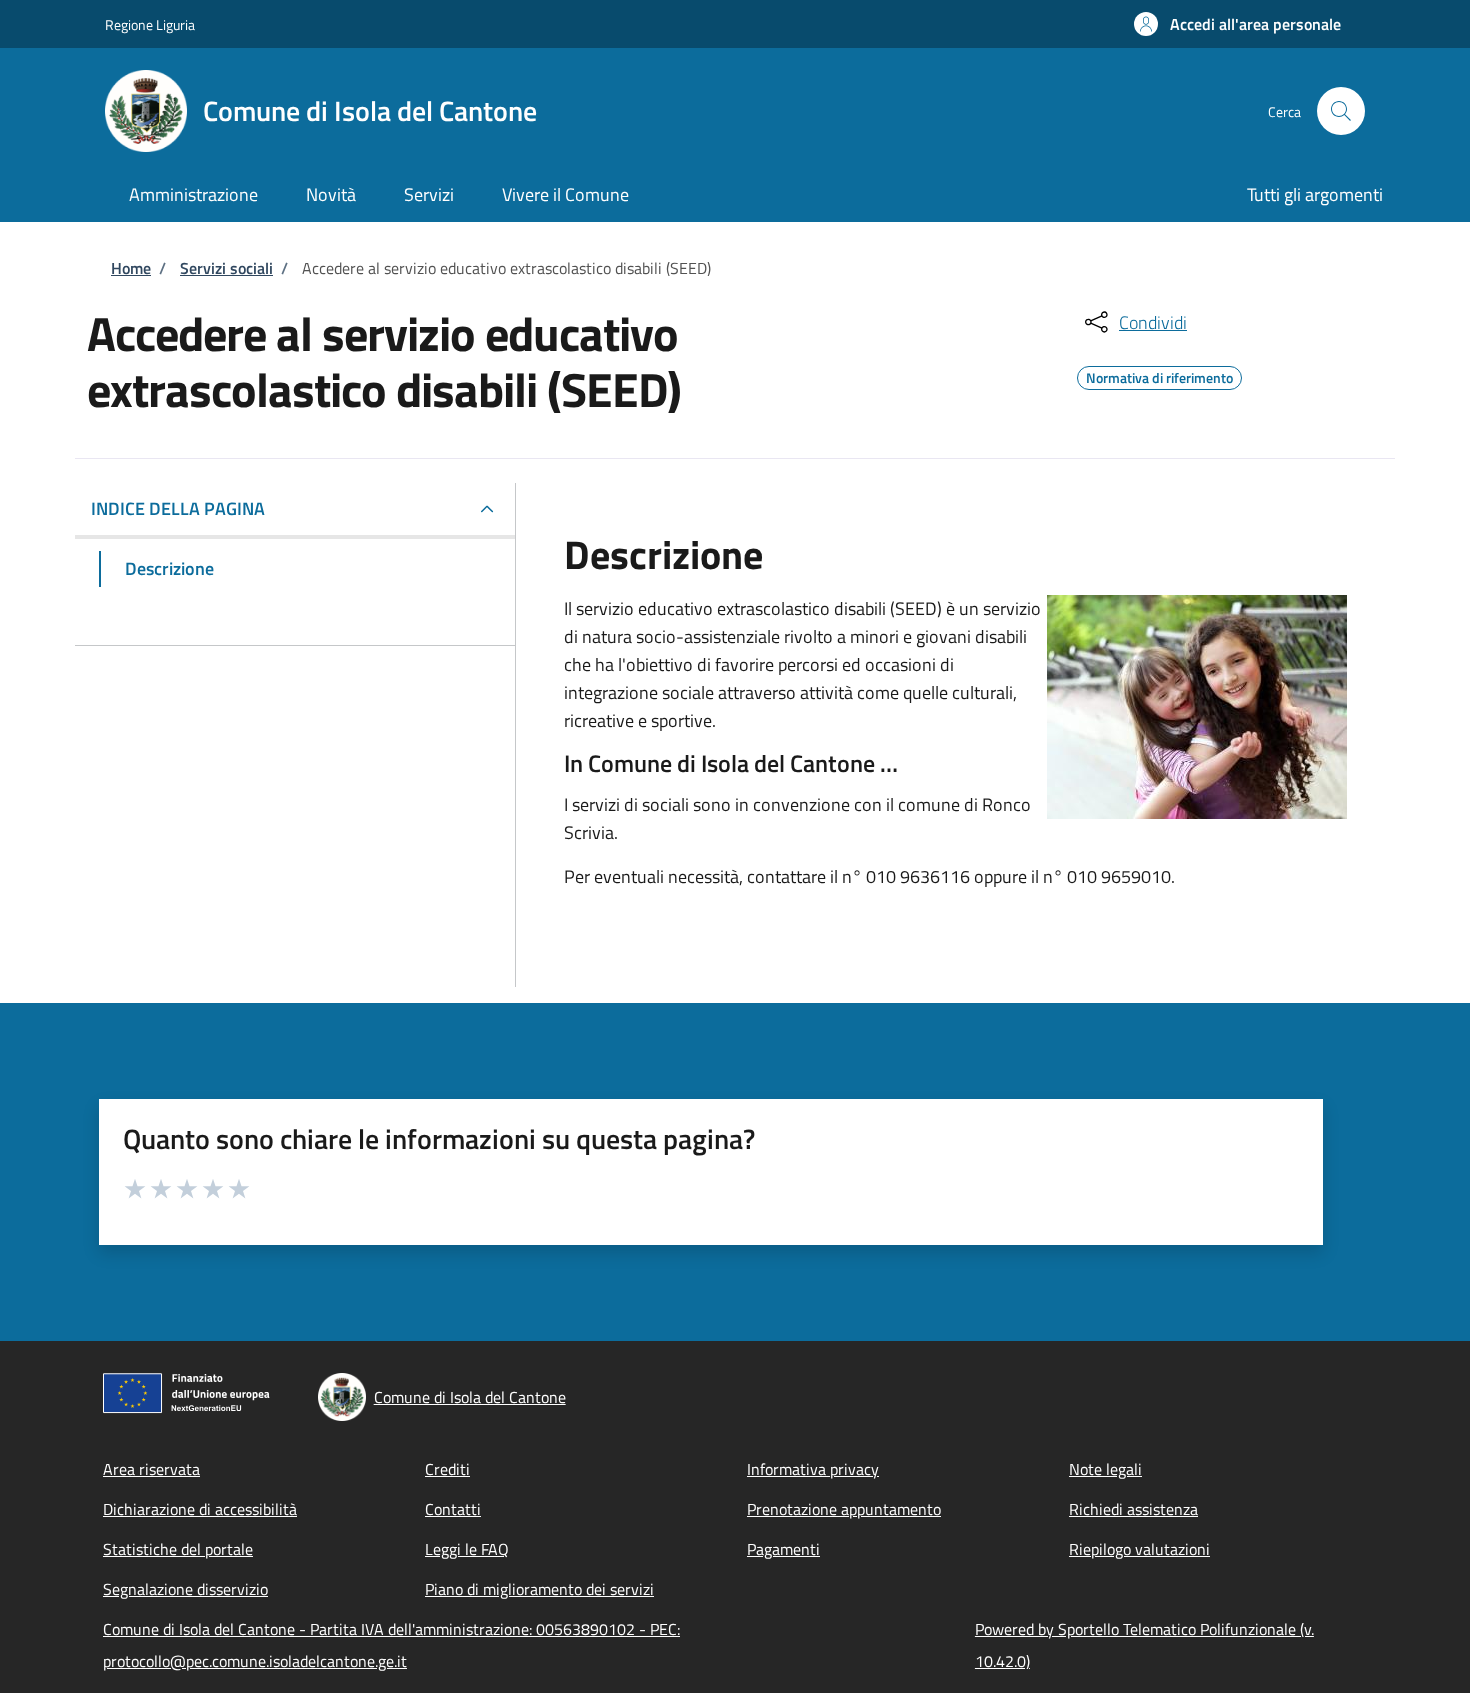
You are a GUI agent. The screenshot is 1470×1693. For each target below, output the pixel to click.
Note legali (1105, 1469)
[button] (1237, 24)
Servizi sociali (226, 268)
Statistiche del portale (178, 1549)
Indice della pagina (178, 508)
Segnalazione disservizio (185, 1589)
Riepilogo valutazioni (1139, 1549)
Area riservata (151, 1469)
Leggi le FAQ (467, 1549)
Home (131, 268)
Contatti (453, 1509)
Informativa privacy (813, 1469)
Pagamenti (783, 1549)
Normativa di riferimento (1159, 375)
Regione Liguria (150, 24)
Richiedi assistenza (1133, 1509)
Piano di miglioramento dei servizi (539, 1589)
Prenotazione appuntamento (844, 1509)
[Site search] (1341, 111)
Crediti (447, 1469)
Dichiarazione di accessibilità (200, 1509)
